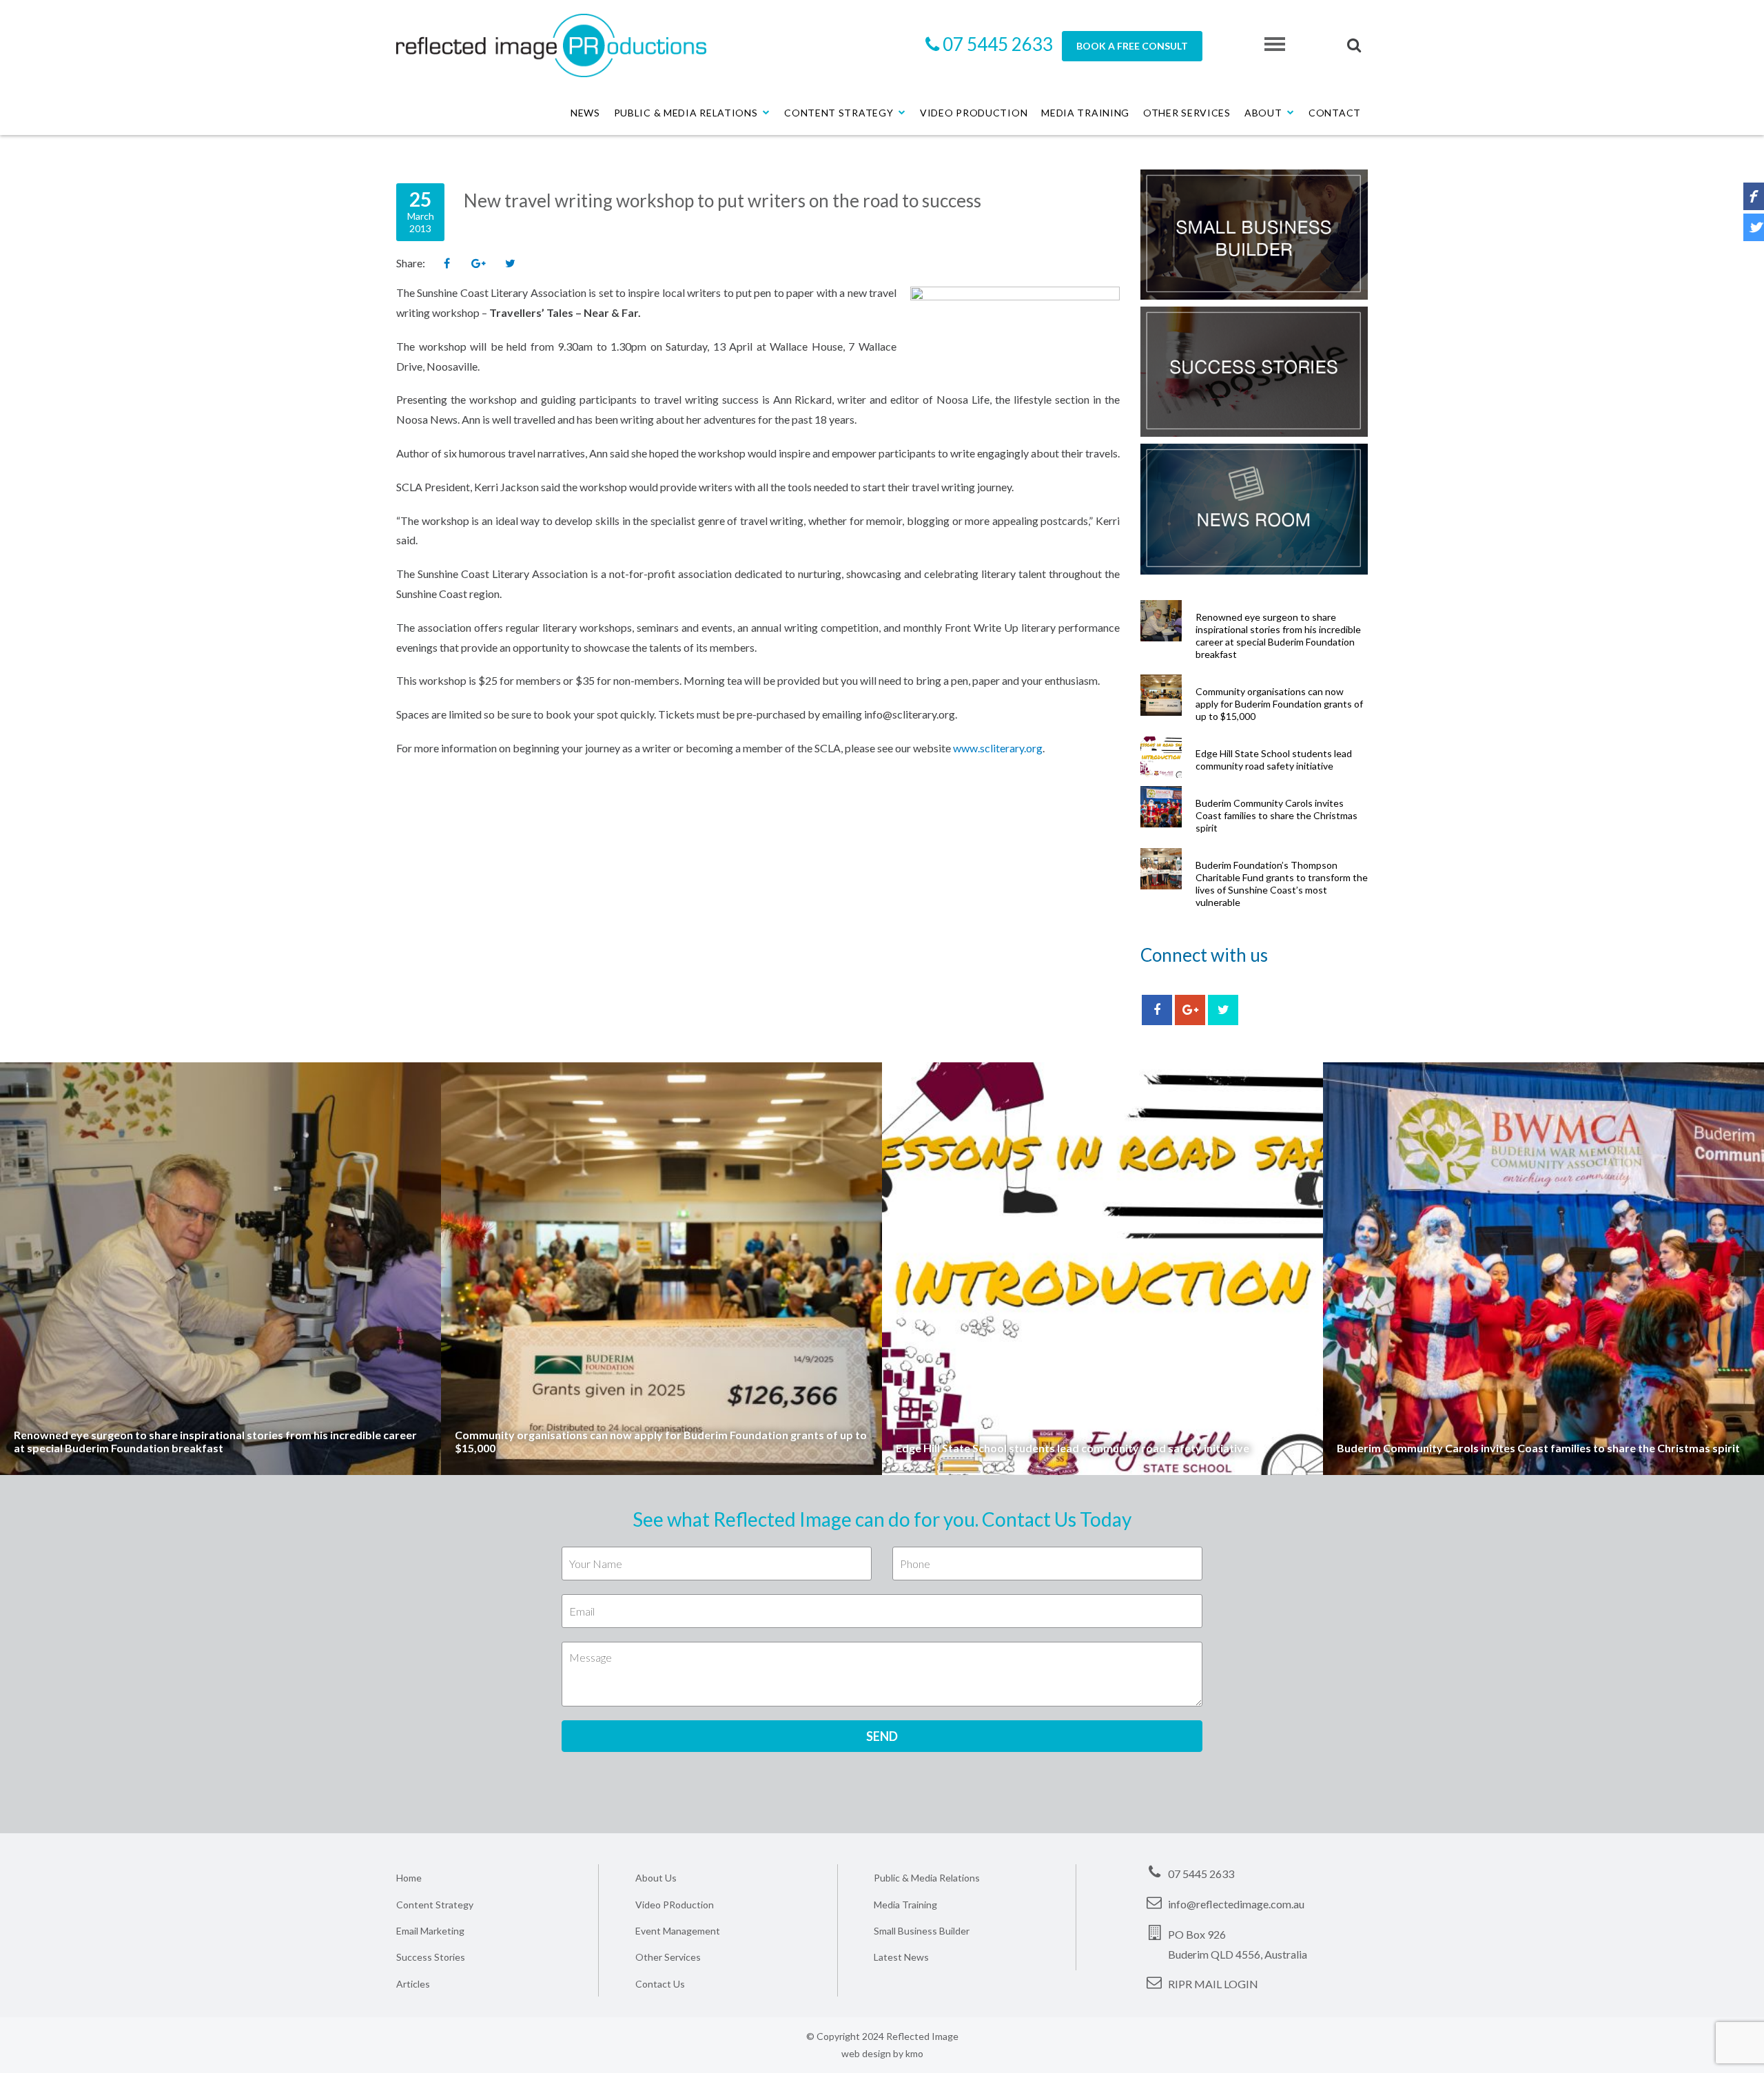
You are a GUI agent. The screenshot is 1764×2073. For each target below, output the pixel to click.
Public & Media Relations (686, 113)
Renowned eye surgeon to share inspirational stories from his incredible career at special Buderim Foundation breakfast (1278, 636)
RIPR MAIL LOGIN (1213, 1984)
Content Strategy (839, 113)
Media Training (1085, 113)
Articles (413, 1984)
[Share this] (447, 264)
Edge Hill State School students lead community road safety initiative (1274, 760)
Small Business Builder (922, 1931)
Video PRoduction (675, 1905)
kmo (914, 2053)
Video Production (974, 113)
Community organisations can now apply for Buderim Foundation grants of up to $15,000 (1279, 704)
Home (409, 1878)
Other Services (1187, 113)
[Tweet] (510, 264)
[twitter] (1223, 1010)
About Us (656, 1878)
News (585, 113)
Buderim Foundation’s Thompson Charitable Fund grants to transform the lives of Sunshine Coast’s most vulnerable (1282, 884)
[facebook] (1157, 1010)
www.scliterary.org (998, 748)
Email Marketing (430, 1931)
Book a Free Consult (1132, 46)
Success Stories (431, 1957)
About (1263, 113)
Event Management (678, 1931)
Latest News (901, 1957)
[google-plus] (1190, 1010)
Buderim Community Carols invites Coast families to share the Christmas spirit (1276, 815)
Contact (1335, 113)
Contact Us (660, 1984)
